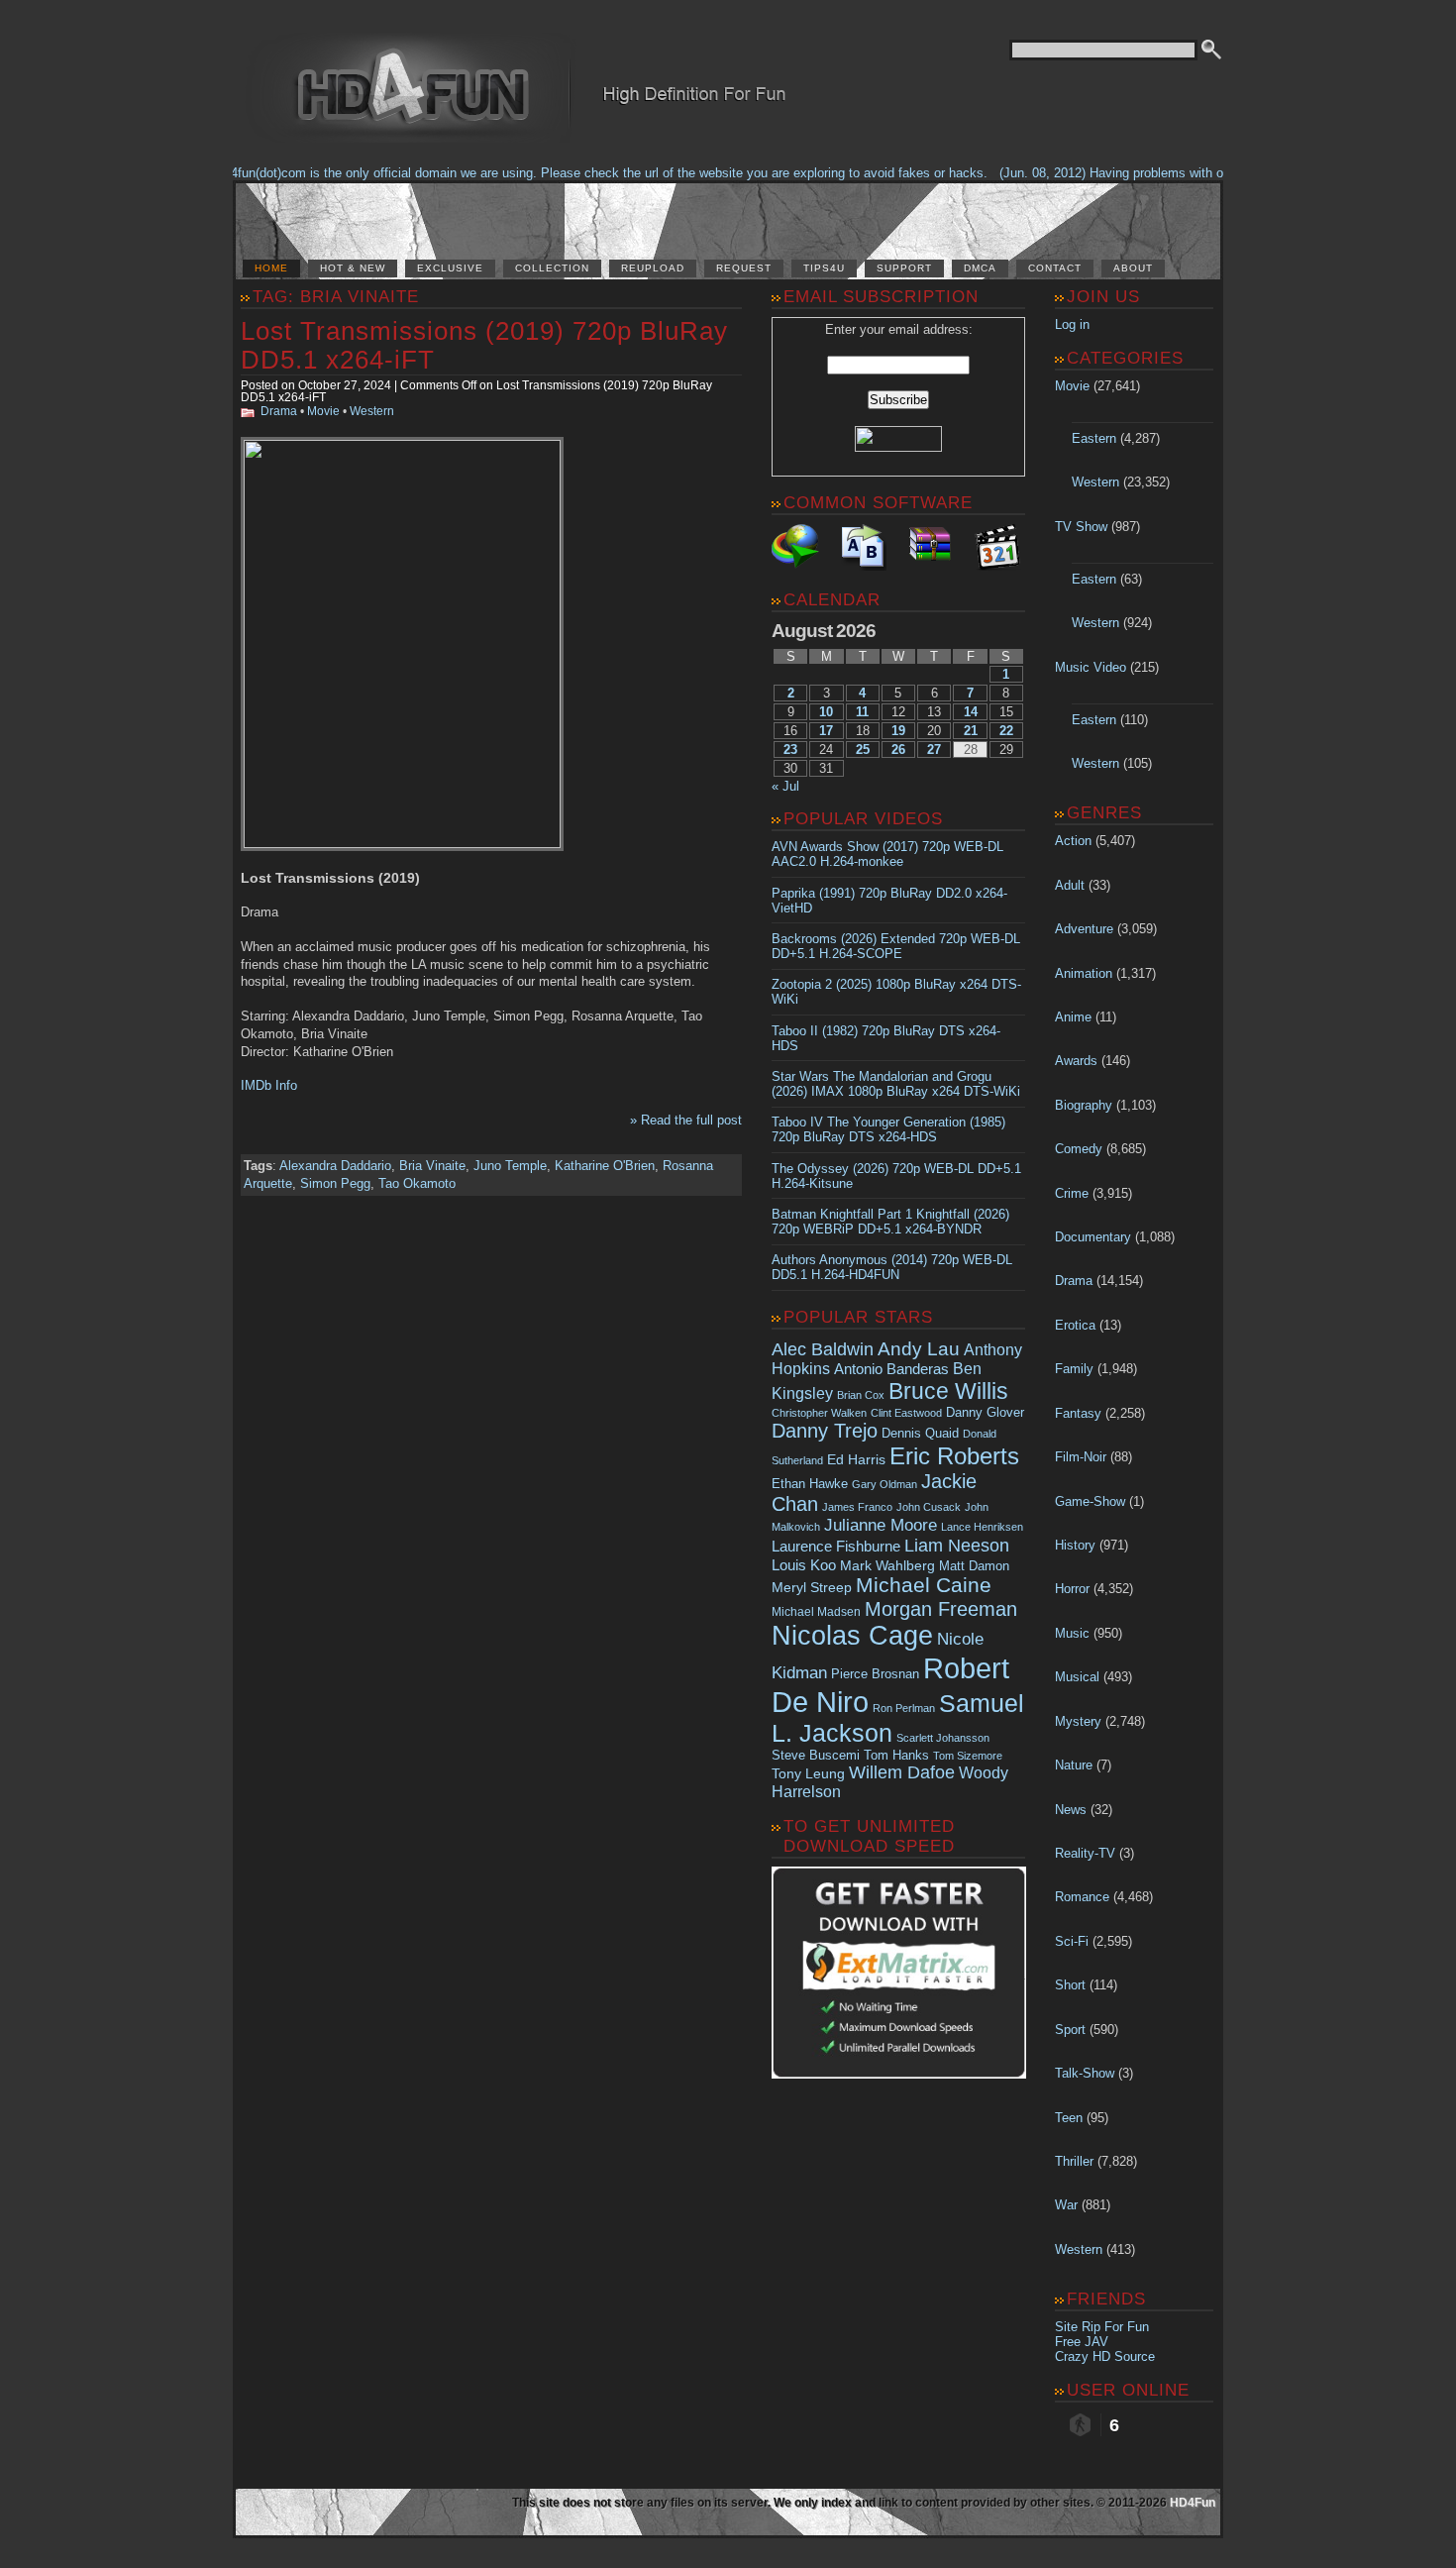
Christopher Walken (819, 1413)
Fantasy (1078, 1413)
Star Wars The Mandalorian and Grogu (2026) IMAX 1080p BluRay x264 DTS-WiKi (896, 1084)
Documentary (1093, 1237)
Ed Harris (856, 1459)
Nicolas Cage (852, 1636)
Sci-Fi (1072, 1941)
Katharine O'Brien (605, 1166)
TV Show (1081, 527)
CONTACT (1055, 268)
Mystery (1078, 1721)
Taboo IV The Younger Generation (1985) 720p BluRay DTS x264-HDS (888, 1129)
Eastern (1094, 438)
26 (898, 749)
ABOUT (1133, 268)
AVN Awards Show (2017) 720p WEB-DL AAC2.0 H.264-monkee (887, 854)
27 (934, 749)
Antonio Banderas (891, 1369)
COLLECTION (552, 268)
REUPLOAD (653, 268)
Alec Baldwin (823, 1349)
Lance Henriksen (982, 1527)
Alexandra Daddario (335, 1166)
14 (971, 712)
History (1075, 1545)
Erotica (1075, 1325)
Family (1074, 1369)
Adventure (1084, 929)
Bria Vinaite (432, 1166)
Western (372, 411)
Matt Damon (974, 1566)
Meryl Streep (812, 1588)
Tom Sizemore (968, 1756)
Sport (1070, 2030)
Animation (1084, 973)
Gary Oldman (884, 1484)
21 (971, 731)
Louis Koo (804, 1565)
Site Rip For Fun (1102, 2327)
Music (1072, 1633)
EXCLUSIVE (450, 268)
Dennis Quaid (920, 1433)
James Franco (857, 1507)
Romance (1082, 1897)
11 (862, 712)
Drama (279, 411)
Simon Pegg (335, 1183)
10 (826, 712)
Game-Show (1090, 1501)
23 (790, 749)
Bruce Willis (948, 1391)
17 (826, 731)
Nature (1074, 1765)
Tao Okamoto (417, 1183)
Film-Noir (1081, 1457)
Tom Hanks (896, 1755)
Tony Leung (808, 1773)
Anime (1073, 1017)
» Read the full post (686, 1120)
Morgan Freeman (941, 1609)
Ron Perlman (904, 1708)
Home (271, 268)
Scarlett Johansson (943, 1738)
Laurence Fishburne (836, 1546)
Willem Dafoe (902, 1772)
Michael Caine (924, 1585)
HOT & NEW (353, 268)
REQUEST (744, 268)
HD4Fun (1193, 2503)
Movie (323, 411)
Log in (1072, 324)
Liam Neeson (957, 1546)
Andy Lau (919, 1348)
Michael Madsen (816, 1612)
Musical (1077, 1677)
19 (898, 731)
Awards (1076, 1061)
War (1066, 2205)
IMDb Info (269, 1085)
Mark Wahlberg (887, 1566)
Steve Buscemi (816, 1756)
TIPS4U (824, 268)
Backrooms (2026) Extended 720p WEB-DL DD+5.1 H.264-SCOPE (896, 946)
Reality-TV (1085, 1853)
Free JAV (1082, 2342)
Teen (1069, 2118)
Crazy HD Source (1105, 2356)
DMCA (980, 268)
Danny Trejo (825, 1431)
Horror (1072, 1589)
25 (863, 749)
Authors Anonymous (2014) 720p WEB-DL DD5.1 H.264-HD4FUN (892, 1267)
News (1071, 1810)
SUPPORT (904, 268)
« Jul (785, 786)
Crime (1072, 1193)
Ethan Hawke (810, 1484)
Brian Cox (861, 1395)
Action (1073, 841)
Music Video (1091, 667)
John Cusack (929, 1507)
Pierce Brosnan (875, 1674)
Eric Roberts (954, 1456)
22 (1006, 731)
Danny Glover (985, 1412)
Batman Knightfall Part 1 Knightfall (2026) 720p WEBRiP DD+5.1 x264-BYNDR (890, 1222)
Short (1070, 1985)
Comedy (1079, 1149)
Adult (1070, 885)
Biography (1084, 1105)
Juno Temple (510, 1166)
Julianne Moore (881, 1525)
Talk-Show (1085, 2073)
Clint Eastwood (906, 1413)
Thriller (1074, 2161)
